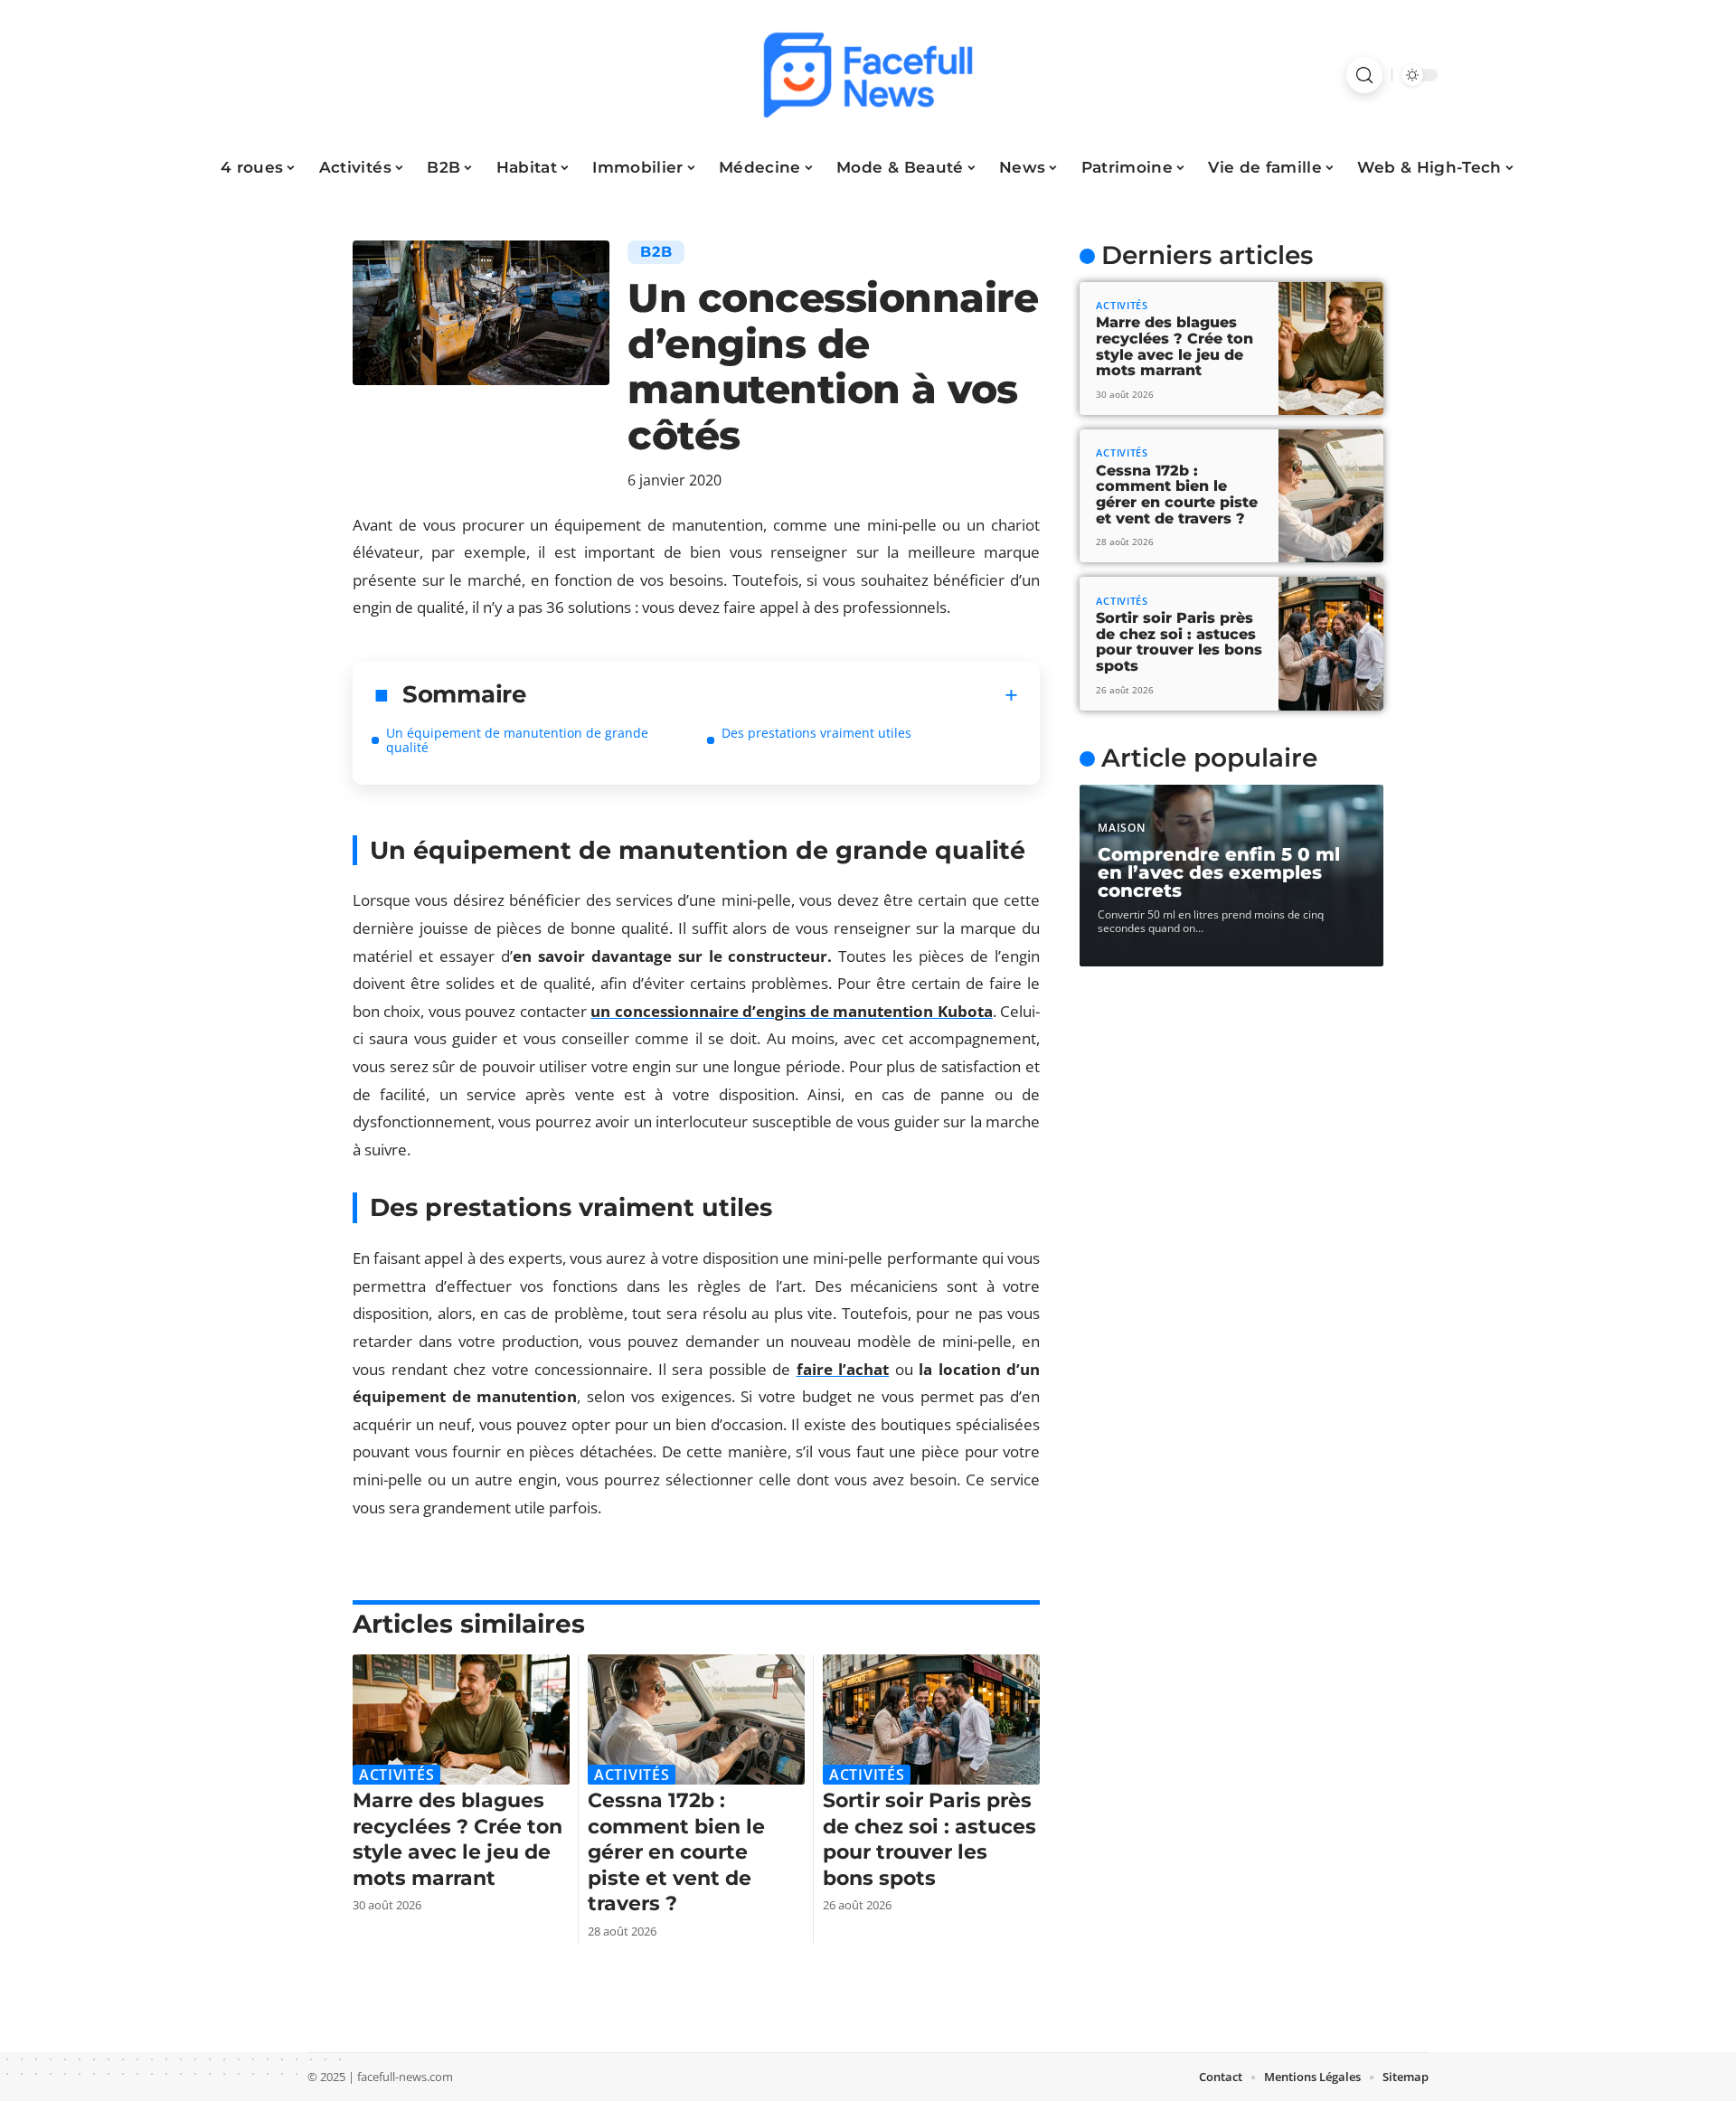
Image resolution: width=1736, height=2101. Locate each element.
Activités (396, 1775)
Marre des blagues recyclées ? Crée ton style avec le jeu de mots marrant (458, 1839)
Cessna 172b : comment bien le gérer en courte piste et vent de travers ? (676, 1852)
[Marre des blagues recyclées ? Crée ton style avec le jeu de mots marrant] (461, 1719)
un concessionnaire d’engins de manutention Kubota (791, 1011)
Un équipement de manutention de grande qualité (517, 740)
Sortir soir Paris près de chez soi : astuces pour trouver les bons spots (929, 1839)
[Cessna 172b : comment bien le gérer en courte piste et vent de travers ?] (696, 1719)
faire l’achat (843, 1369)
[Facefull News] (868, 75)
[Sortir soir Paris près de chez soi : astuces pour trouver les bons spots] (931, 1719)
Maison (1121, 828)
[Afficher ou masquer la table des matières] (773, 695)
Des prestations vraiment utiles (816, 733)
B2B (656, 252)
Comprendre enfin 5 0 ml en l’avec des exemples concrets (1219, 872)
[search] (1364, 75)
